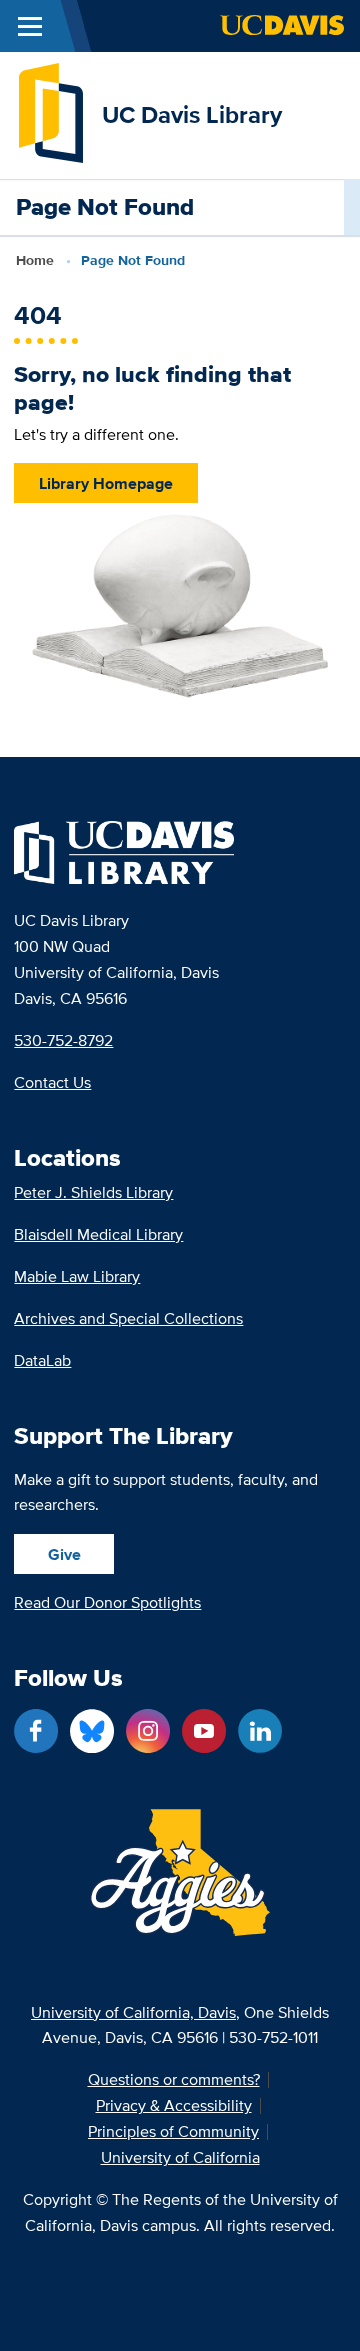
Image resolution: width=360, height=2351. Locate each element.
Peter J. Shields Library (93, 1192)
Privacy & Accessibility (174, 2106)
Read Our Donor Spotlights (107, 1602)
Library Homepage (106, 483)
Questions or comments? (174, 2080)
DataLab (42, 1360)
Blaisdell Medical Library (98, 1234)
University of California (180, 2158)
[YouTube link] (204, 1731)
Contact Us (52, 1082)
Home (35, 260)
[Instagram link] (148, 1731)
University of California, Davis (133, 2012)
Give (64, 1554)
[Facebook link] (36, 1731)
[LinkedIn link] (260, 1731)
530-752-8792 (63, 1040)
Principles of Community (173, 2132)
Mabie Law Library (77, 1276)
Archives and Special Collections (128, 1318)
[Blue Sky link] (92, 1731)
